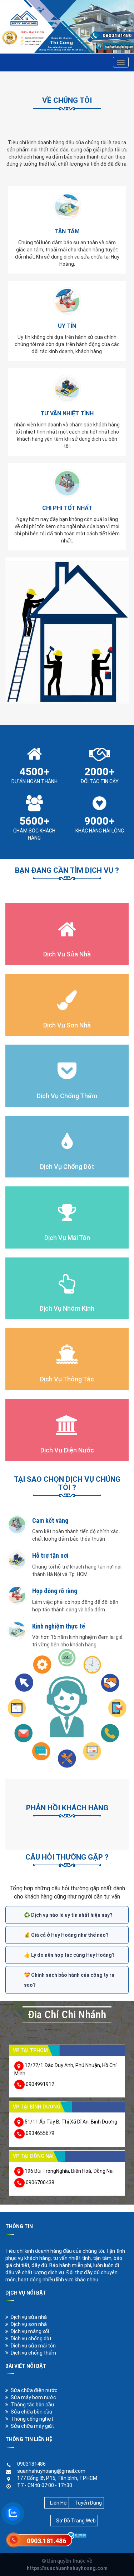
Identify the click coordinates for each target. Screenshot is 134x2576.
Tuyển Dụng (88, 2503)
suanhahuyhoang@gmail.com (51, 2471)
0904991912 (40, 2084)
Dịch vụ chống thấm (33, 2353)
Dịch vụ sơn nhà (29, 2324)
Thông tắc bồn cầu (32, 2405)
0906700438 (40, 2182)
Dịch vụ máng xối (30, 2331)
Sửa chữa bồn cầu (31, 2412)
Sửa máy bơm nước (33, 2397)
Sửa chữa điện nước (34, 2390)
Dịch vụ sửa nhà (29, 2317)
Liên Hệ (58, 2503)
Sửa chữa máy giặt (32, 2426)
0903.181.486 (46, 2541)
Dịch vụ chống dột (31, 2339)
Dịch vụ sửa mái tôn (33, 2346)
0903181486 (31, 2464)
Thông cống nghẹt (32, 2419)
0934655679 (40, 2133)
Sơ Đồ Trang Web (76, 2521)
